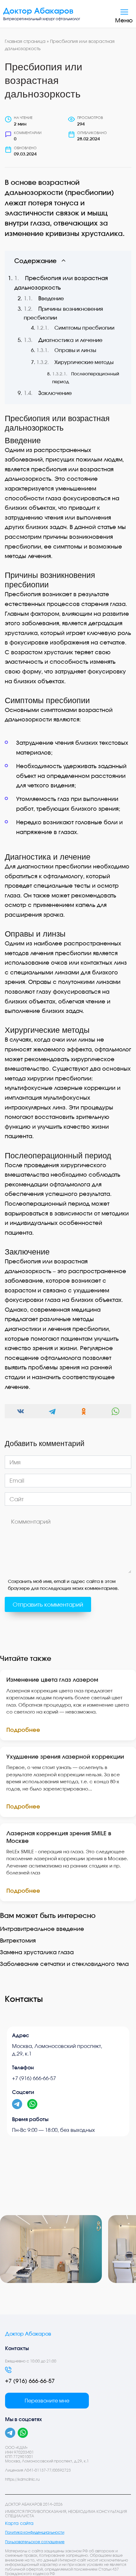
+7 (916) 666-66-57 (34, 2078)
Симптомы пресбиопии (84, 328)
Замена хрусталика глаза (37, 1952)
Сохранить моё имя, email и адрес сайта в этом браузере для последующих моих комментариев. (63, 1585)
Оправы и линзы (75, 350)
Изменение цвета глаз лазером (52, 1679)
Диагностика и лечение (70, 340)
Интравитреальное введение (42, 1929)
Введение (51, 298)
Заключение (55, 393)
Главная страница (25, 41)
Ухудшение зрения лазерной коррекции (65, 1756)
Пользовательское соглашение (35, 2542)
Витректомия (18, 1940)
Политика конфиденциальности (35, 2532)
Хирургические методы (84, 362)
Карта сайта (19, 2523)
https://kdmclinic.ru (22, 2479)
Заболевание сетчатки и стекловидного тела (64, 1964)
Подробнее (23, 1730)
